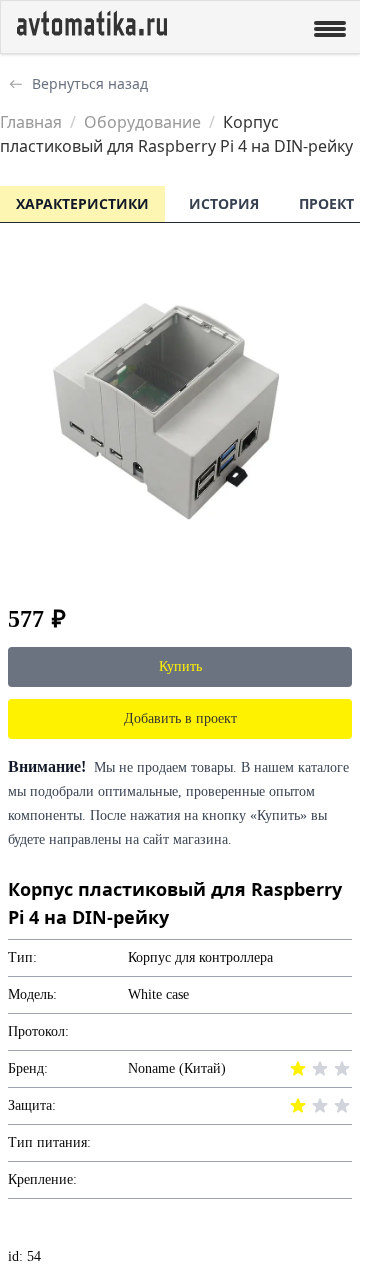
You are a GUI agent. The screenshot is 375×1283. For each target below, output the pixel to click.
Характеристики (82, 203)
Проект (326, 203)
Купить (180, 666)
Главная (31, 122)
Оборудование (142, 122)
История (224, 203)
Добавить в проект (180, 718)
